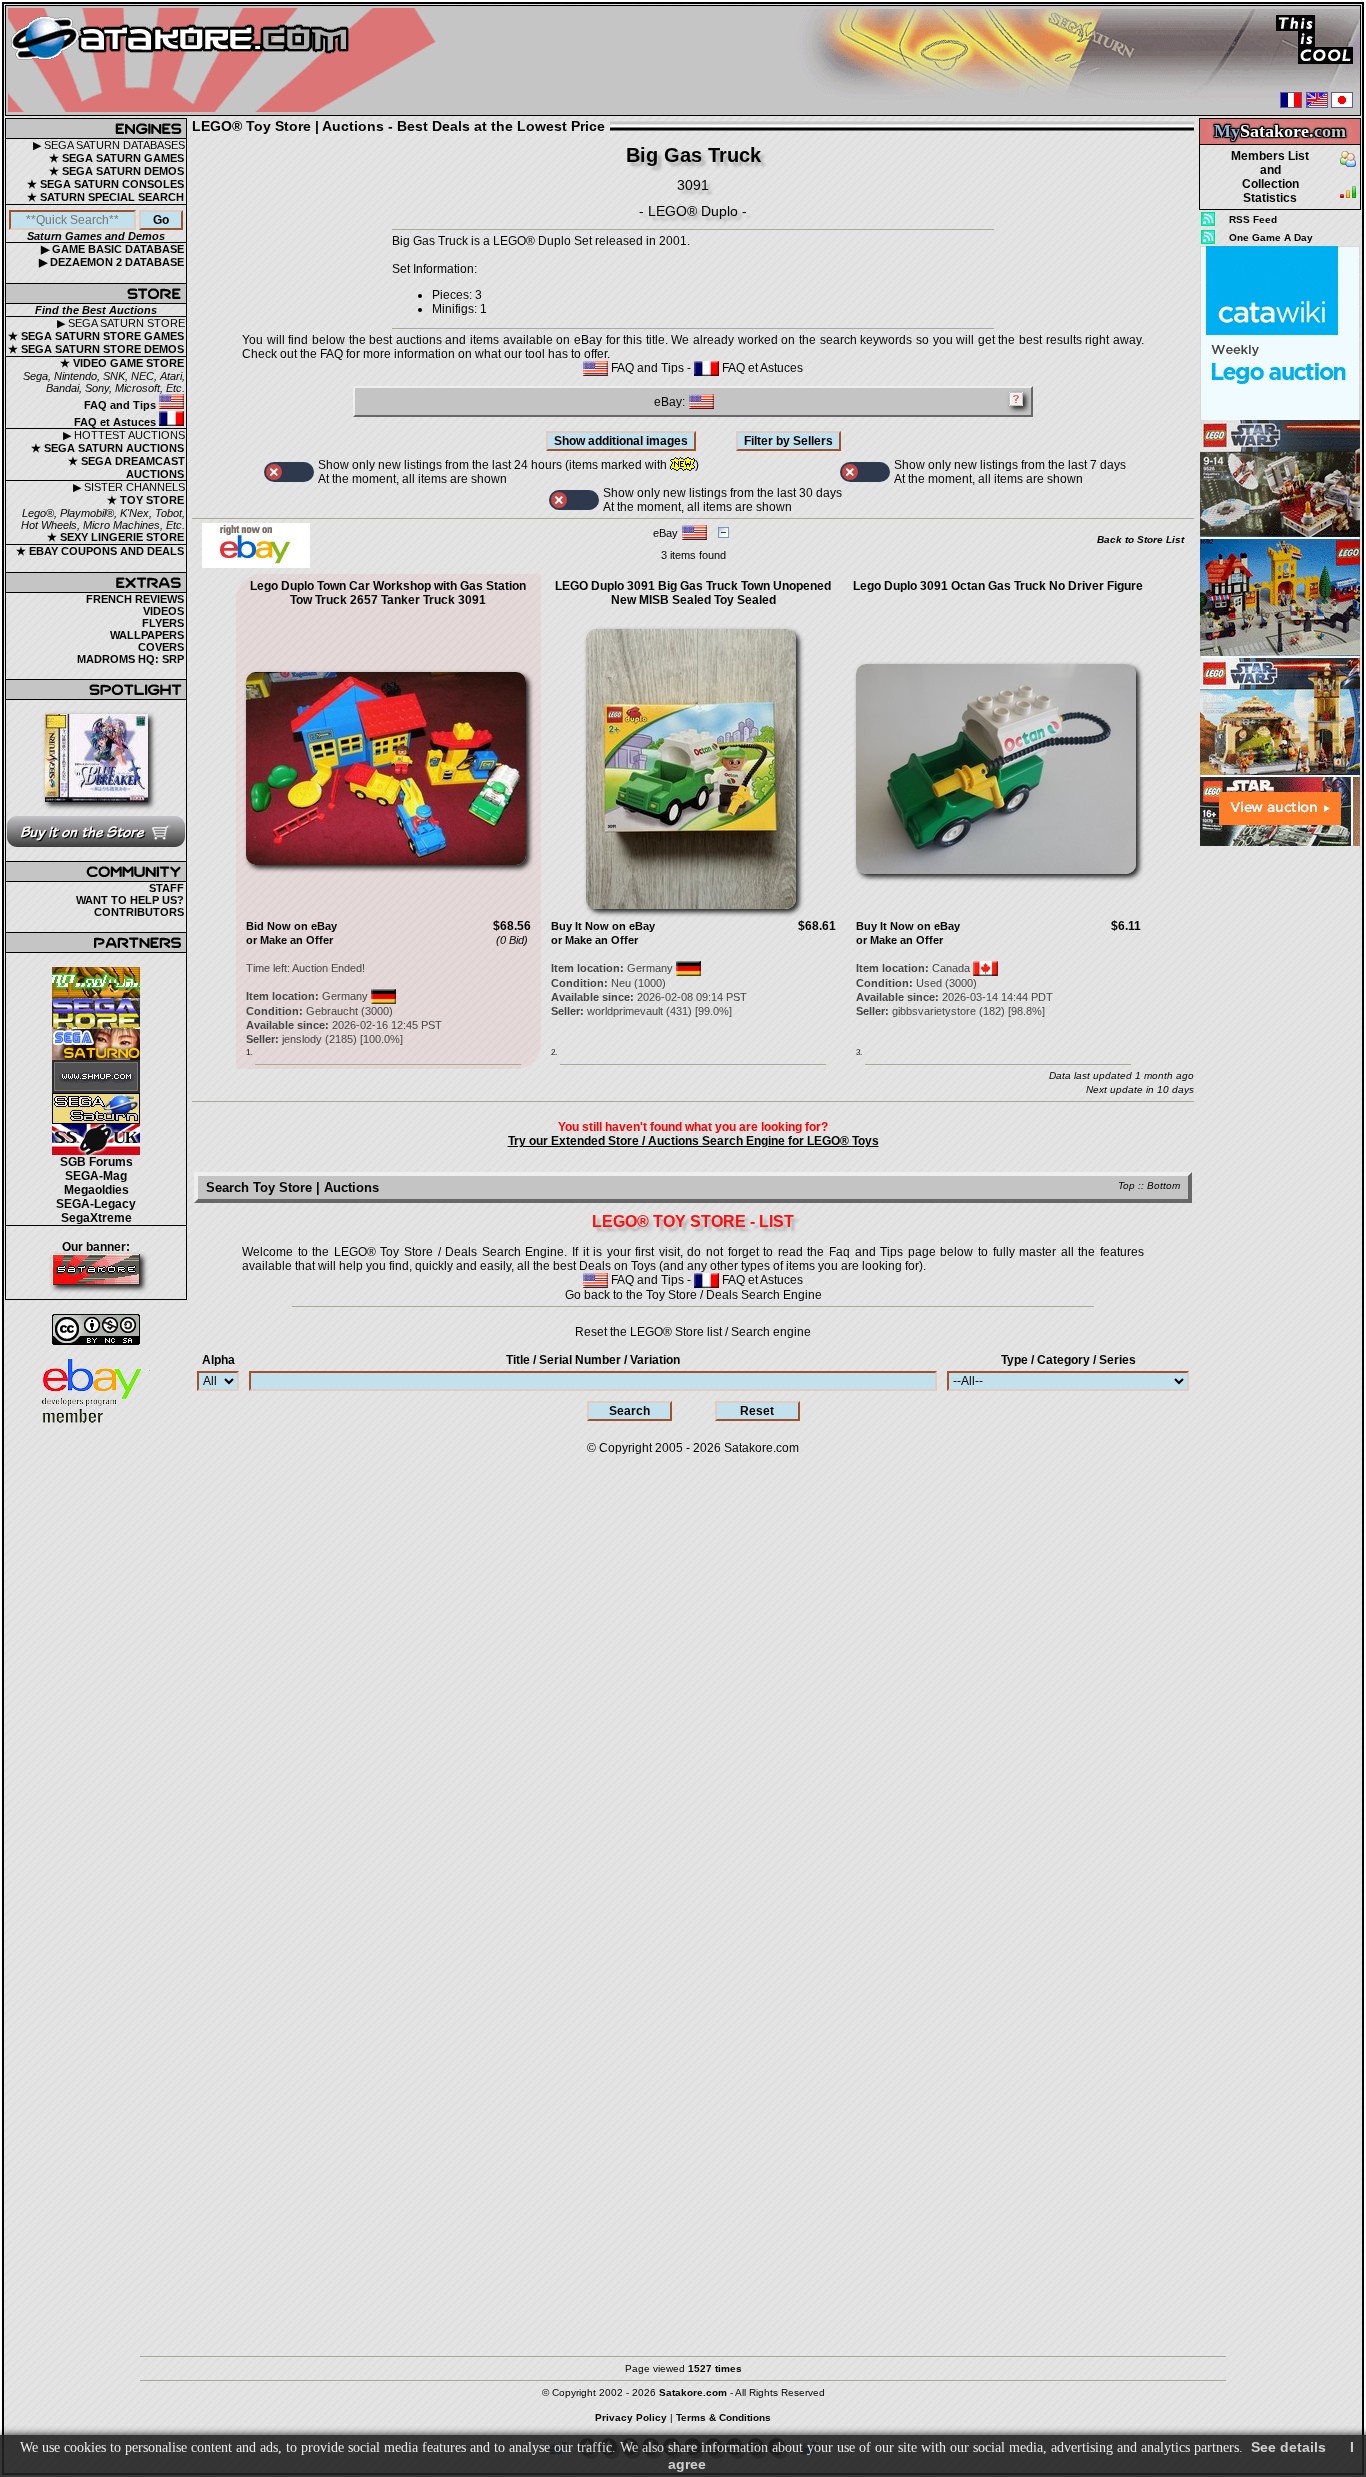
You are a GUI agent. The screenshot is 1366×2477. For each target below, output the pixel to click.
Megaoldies (96, 1190)
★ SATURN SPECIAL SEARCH (105, 197)
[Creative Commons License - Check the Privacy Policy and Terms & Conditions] (96, 1329)
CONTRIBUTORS (139, 912)
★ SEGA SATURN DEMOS (116, 171)
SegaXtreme (96, 1218)
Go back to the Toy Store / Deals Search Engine (693, 1295)
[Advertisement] (1280, 1149)
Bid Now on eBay (291, 926)
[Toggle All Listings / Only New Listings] (289, 472)
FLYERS (163, 623)
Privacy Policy (631, 2417)
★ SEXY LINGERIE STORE (115, 537)
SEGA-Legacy (96, 1204)
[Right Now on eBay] (256, 564)
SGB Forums (96, 1162)
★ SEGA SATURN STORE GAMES (96, 336)
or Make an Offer (289, 940)
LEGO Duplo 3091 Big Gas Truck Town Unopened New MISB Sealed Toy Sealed (693, 593)
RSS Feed (1253, 219)
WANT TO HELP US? (130, 900)
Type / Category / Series (1068, 1360)
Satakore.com (761, 1448)
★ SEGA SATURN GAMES (116, 158)
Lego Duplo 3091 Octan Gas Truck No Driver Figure (998, 586)
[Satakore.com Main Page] (226, 60)
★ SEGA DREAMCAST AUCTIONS (126, 467)
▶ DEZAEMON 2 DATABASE (111, 262)
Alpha (218, 1360)
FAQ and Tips (121, 405)
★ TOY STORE (145, 500)
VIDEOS (163, 611)
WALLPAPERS (147, 635)
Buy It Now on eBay (603, 926)
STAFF (166, 888)
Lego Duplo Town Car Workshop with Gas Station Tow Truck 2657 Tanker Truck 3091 (388, 593)
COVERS (161, 647)
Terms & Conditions (723, 2417)
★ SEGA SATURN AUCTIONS (107, 448)
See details (1288, 2447)
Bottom (1163, 1185)
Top (1126, 1185)
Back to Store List (1140, 539)
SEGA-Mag (96, 1176)
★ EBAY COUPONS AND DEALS (100, 551)
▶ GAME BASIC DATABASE (112, 249)
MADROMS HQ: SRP (130, 659)
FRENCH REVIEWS (135, 599)
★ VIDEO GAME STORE (122, 363)
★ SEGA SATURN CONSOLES (105, 184)
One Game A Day (1271, 237)
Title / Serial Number (593, 1360)
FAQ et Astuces (116, 422)
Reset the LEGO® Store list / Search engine (693, 1332)
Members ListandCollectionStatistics (1270, 177)
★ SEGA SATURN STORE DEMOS (96, 349)
